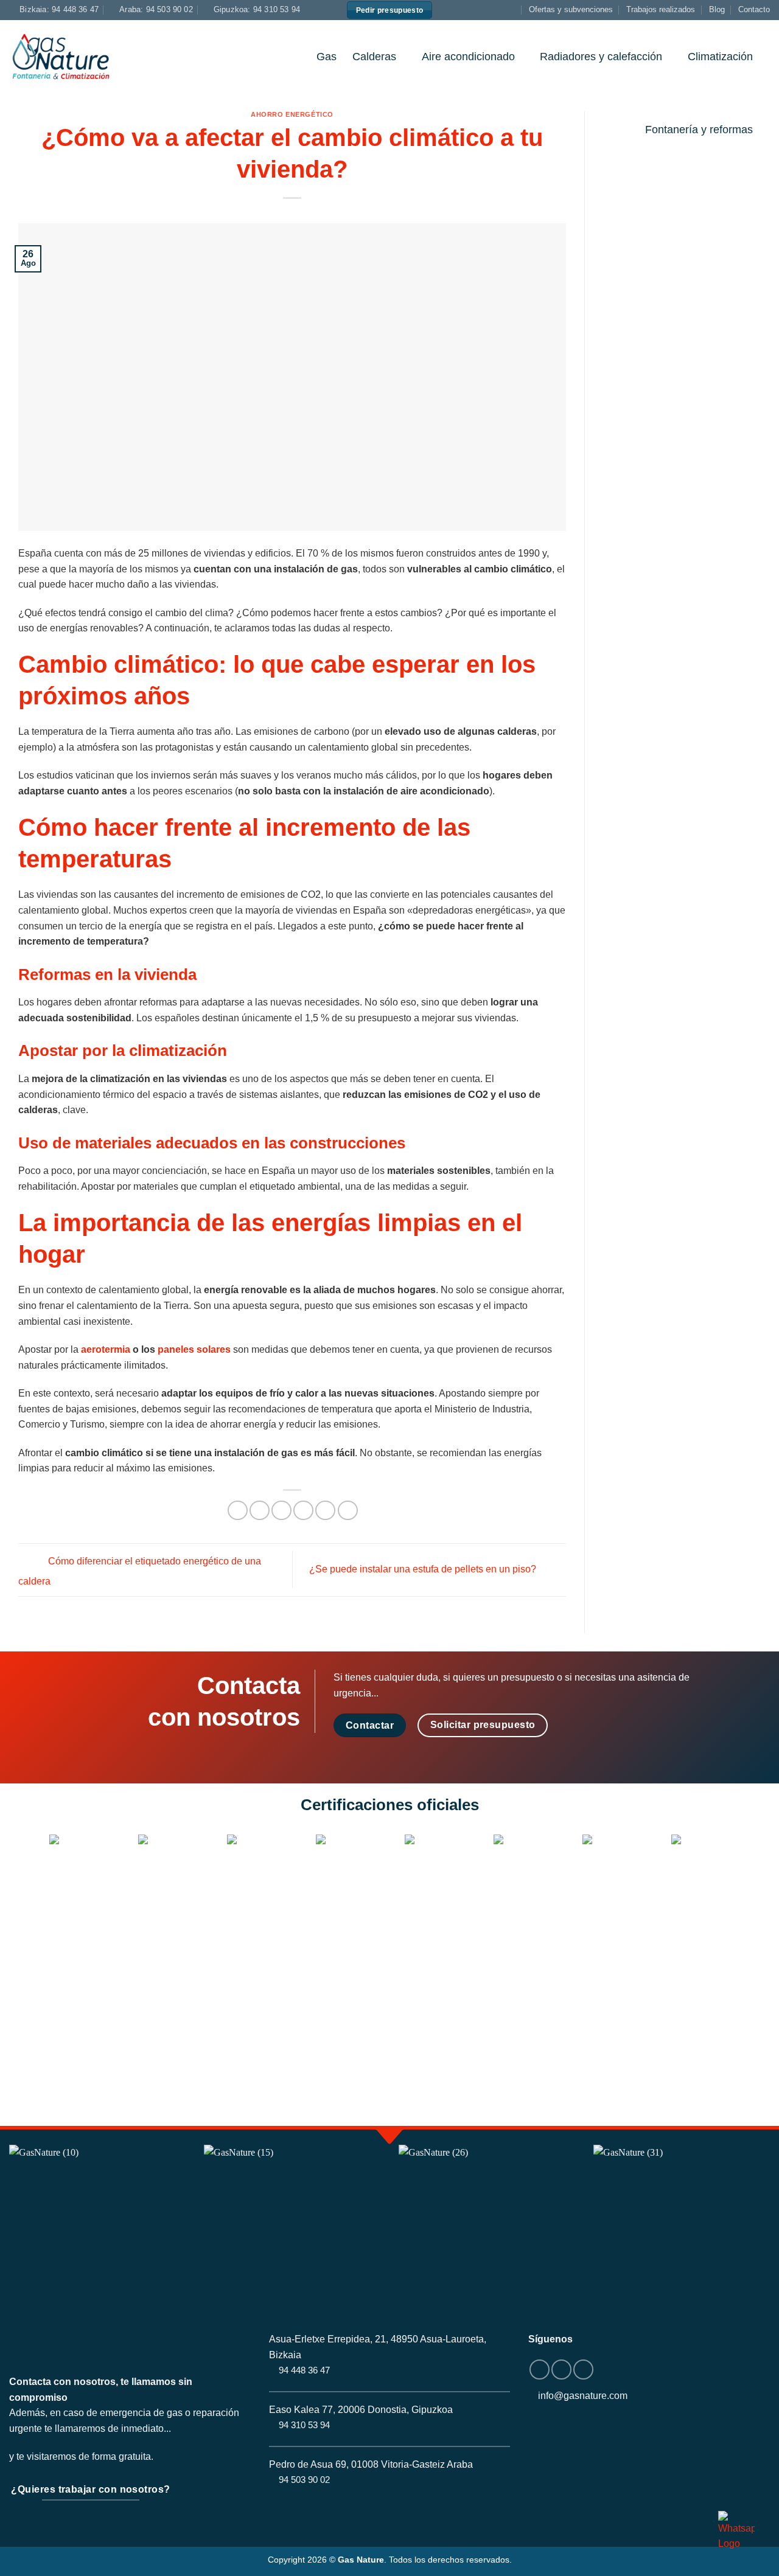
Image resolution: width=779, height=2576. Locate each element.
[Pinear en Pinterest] (303, 1511)
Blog (717, 9)
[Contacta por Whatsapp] (736, 2531)
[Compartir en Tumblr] (348, 1511)
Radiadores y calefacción (601, 57)
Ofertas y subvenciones (571, 9)
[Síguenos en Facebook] (487, 10)
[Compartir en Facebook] (238, 1511)
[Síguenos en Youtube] (511, 10)
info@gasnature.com (583, 2396)
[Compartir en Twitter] (260, 1511)
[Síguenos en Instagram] (500, 10)
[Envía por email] (281, 1511)
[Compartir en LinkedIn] (325, 1511)
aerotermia (106, 1349)
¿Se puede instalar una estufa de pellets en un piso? (424, 1569)
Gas (327, 57)
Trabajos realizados (661, 9)
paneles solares (194, 1349)
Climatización (720, 57)
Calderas (374, 57)
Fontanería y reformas (699, 130)
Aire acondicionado (468, 57)
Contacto (754, 9)
